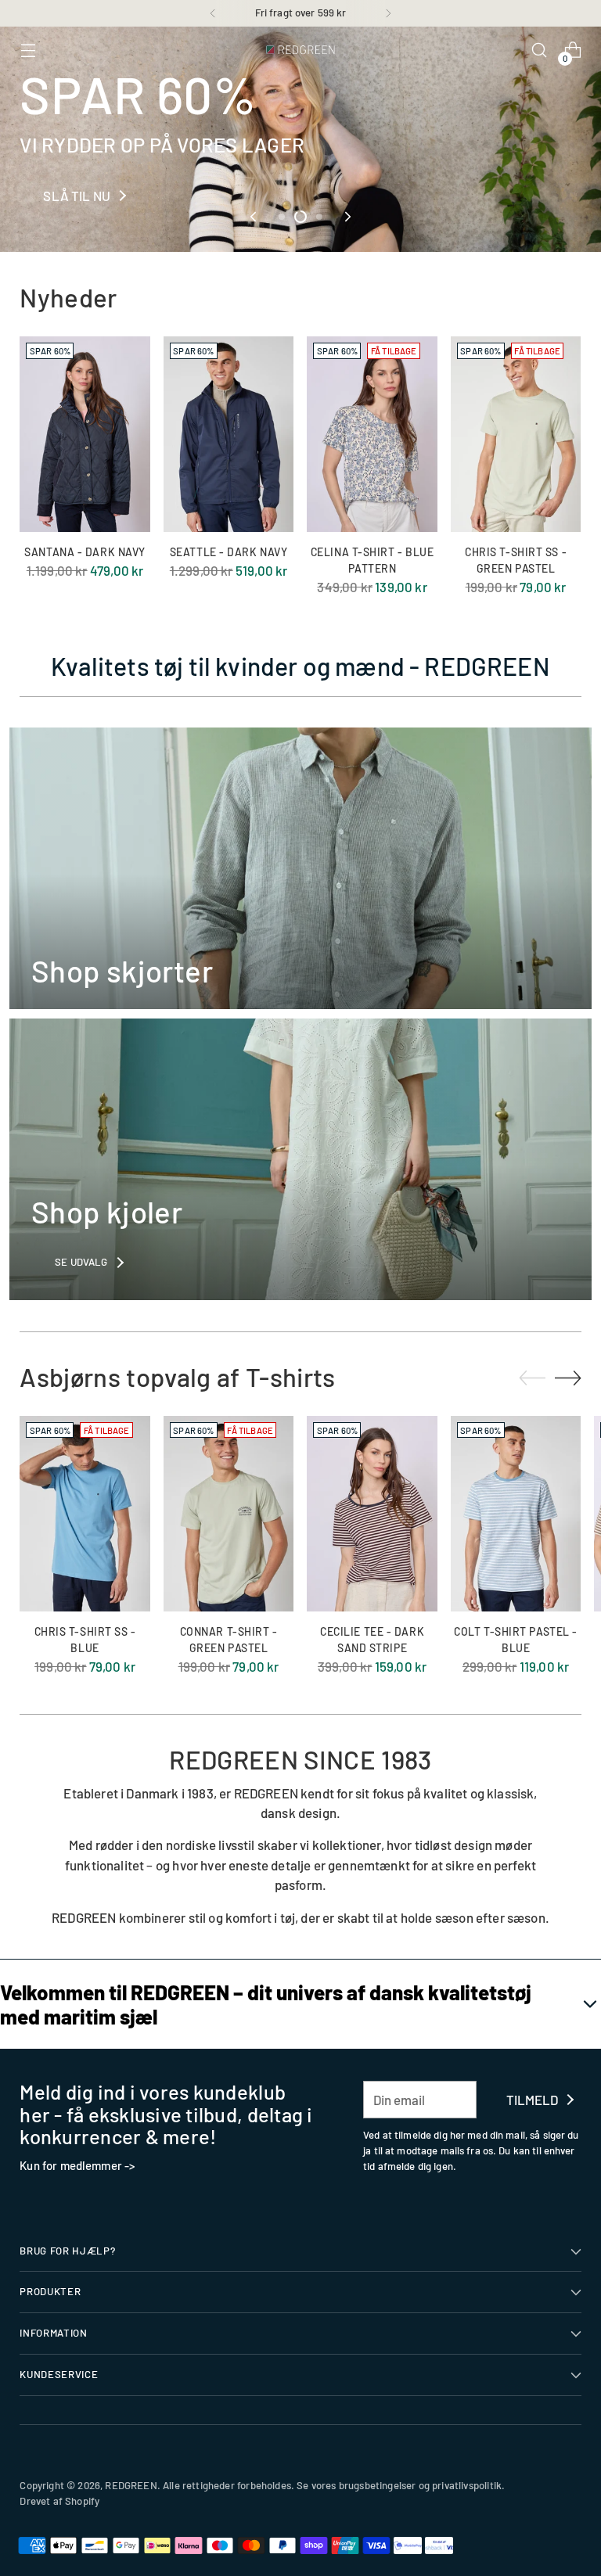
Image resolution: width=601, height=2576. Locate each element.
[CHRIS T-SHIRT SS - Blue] (85, 1514)
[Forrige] (213, 13)
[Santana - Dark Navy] (85, 434)
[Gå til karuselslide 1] (282, 217)
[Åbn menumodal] (28, 50)
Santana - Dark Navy (85, 552)
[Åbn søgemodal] (540, 50)
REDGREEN (131, 2485)
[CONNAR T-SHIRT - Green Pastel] (229, 1514)
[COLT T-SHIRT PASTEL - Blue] (516, 1514)
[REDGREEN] (300, 50)
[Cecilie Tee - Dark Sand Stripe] (372, 1514)
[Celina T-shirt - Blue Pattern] (372, 434)
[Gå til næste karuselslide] (347, 217)
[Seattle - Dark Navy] (229, 434)
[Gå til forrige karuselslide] (254, 217)
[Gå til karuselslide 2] (300, 217)
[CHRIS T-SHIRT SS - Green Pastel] (516, 434)
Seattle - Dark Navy (229, 552)
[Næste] (388, 13)
